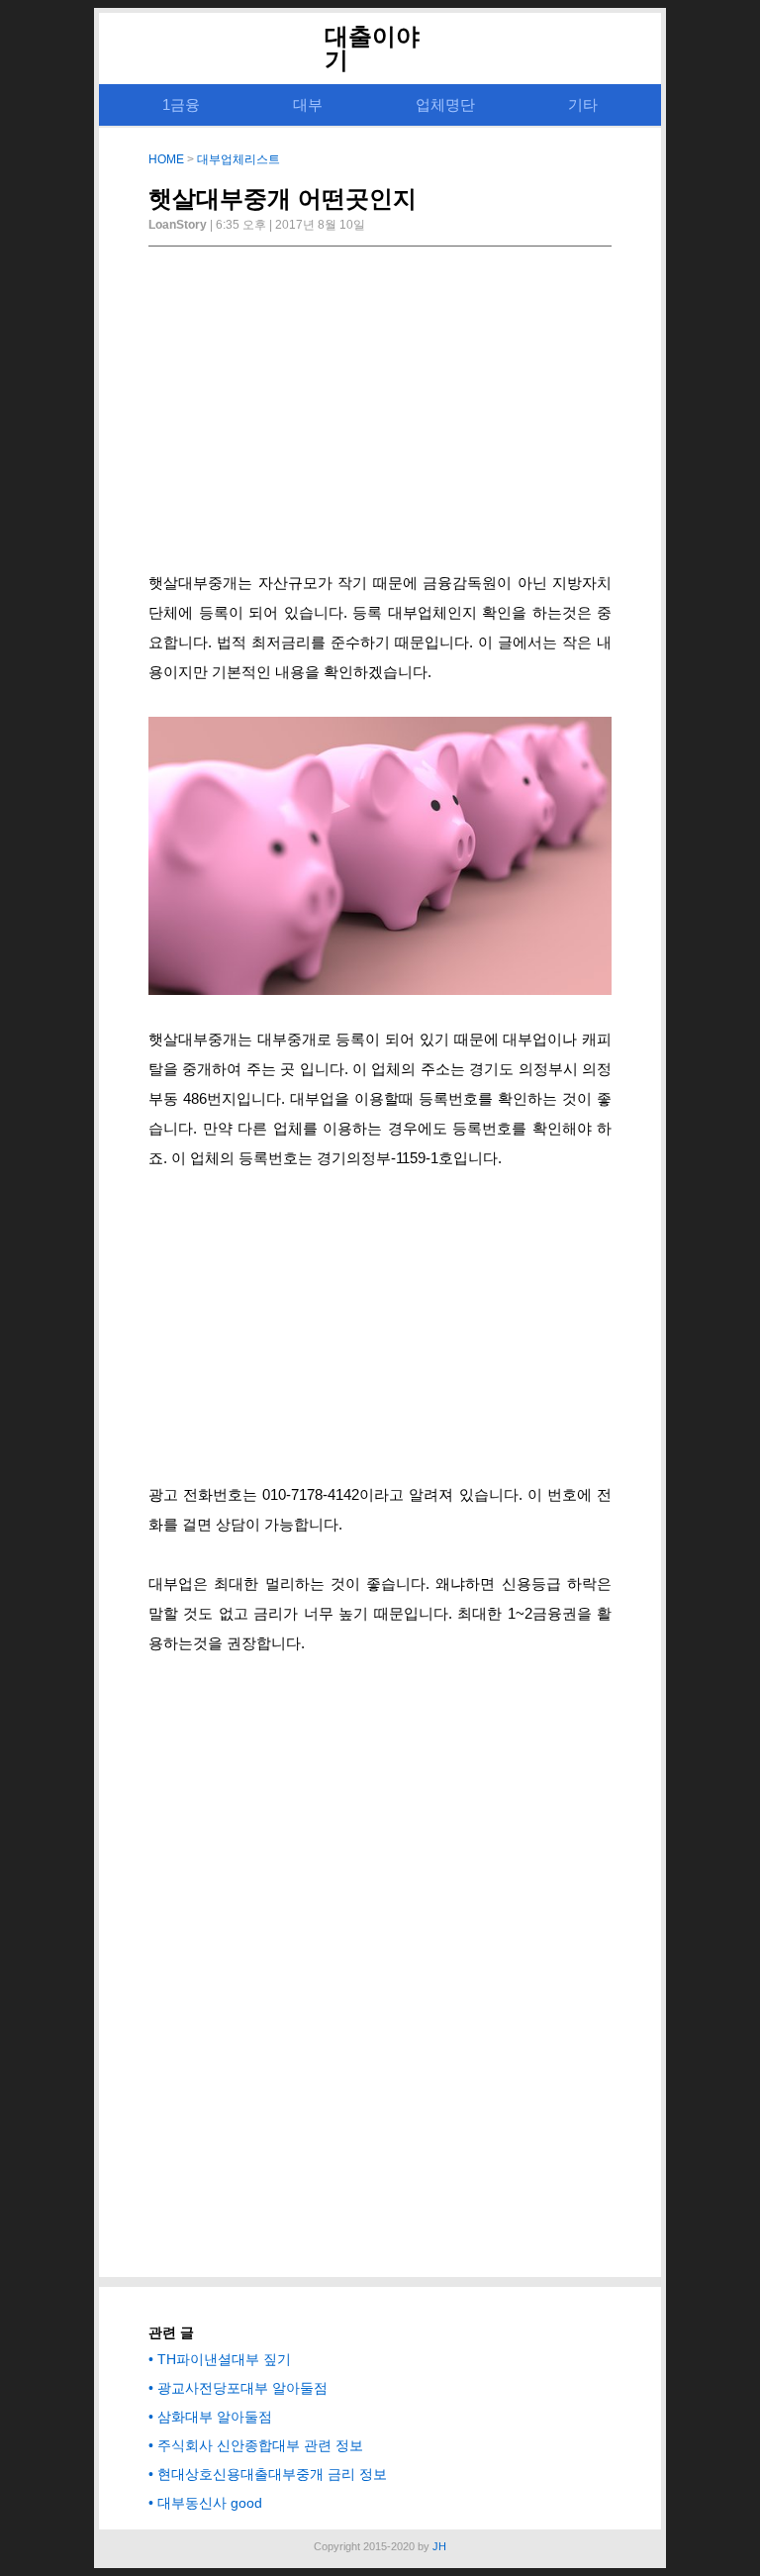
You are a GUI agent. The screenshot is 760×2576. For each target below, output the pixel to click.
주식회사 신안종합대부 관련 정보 (260, 2445)
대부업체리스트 (238, 159)
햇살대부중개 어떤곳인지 (283, 198)
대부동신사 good (210, 2503)
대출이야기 (372, 48)
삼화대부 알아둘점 (215, 2417)
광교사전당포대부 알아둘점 (242, 2388)
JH (439, 2546)
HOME (166, 159)
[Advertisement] (380, 415)
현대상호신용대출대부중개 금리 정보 (272, 2474)
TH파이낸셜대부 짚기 (224, 2359)
